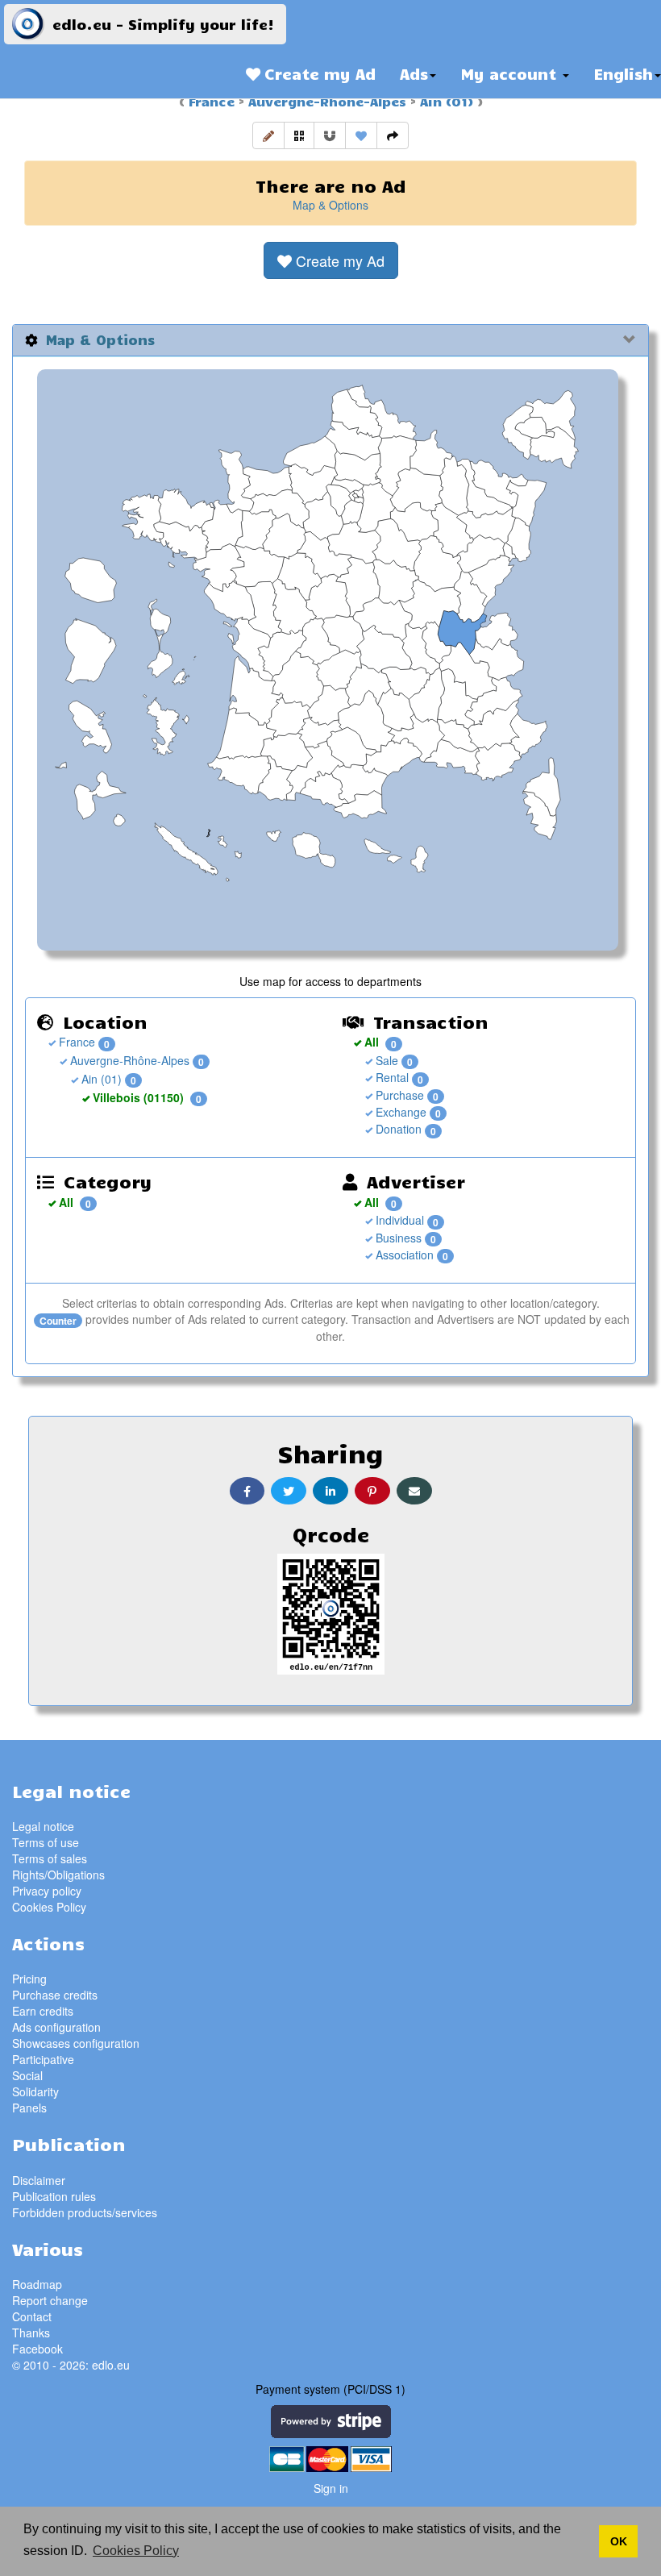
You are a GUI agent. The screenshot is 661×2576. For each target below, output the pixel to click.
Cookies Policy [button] (136, 2551)
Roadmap (37, 2284)
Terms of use (46, 1842)
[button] (268, 135)
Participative (43, 2059)
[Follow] (330, 135)
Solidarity (35, 2091)
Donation (397, 1129)
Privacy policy (47, 1891)
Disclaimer (39, 2180)
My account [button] (511, 73)
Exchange (399, 1112)
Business (397, 1238)
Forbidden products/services (85, 2212)
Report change (50, 2300)
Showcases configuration (76, 2043)
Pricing (29, 1979)
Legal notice (43, 1826)
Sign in (331, 2488)
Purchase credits (55, 1995)
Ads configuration (56, 2027)
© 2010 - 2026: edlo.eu (71, 2365)
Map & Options (330, 205)
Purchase (398, 1095)
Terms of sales (50, 1858)
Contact (32, 2316)
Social (27, 2075)
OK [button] (619, 2541)
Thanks (31, 2333)
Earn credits (43, 2011)
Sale (385, 1060)
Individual (398, 1220)
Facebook (37, 2349)
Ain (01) (445, 101)
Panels (29, 2108)
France (212, 101)
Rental (391, 1077)
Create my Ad (318, 73)
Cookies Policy (49, 1907)
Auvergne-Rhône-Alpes (325, 101)
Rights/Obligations (58, 1875)
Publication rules (54, 2196)
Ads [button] (414, 73)
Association (403, 1255)
